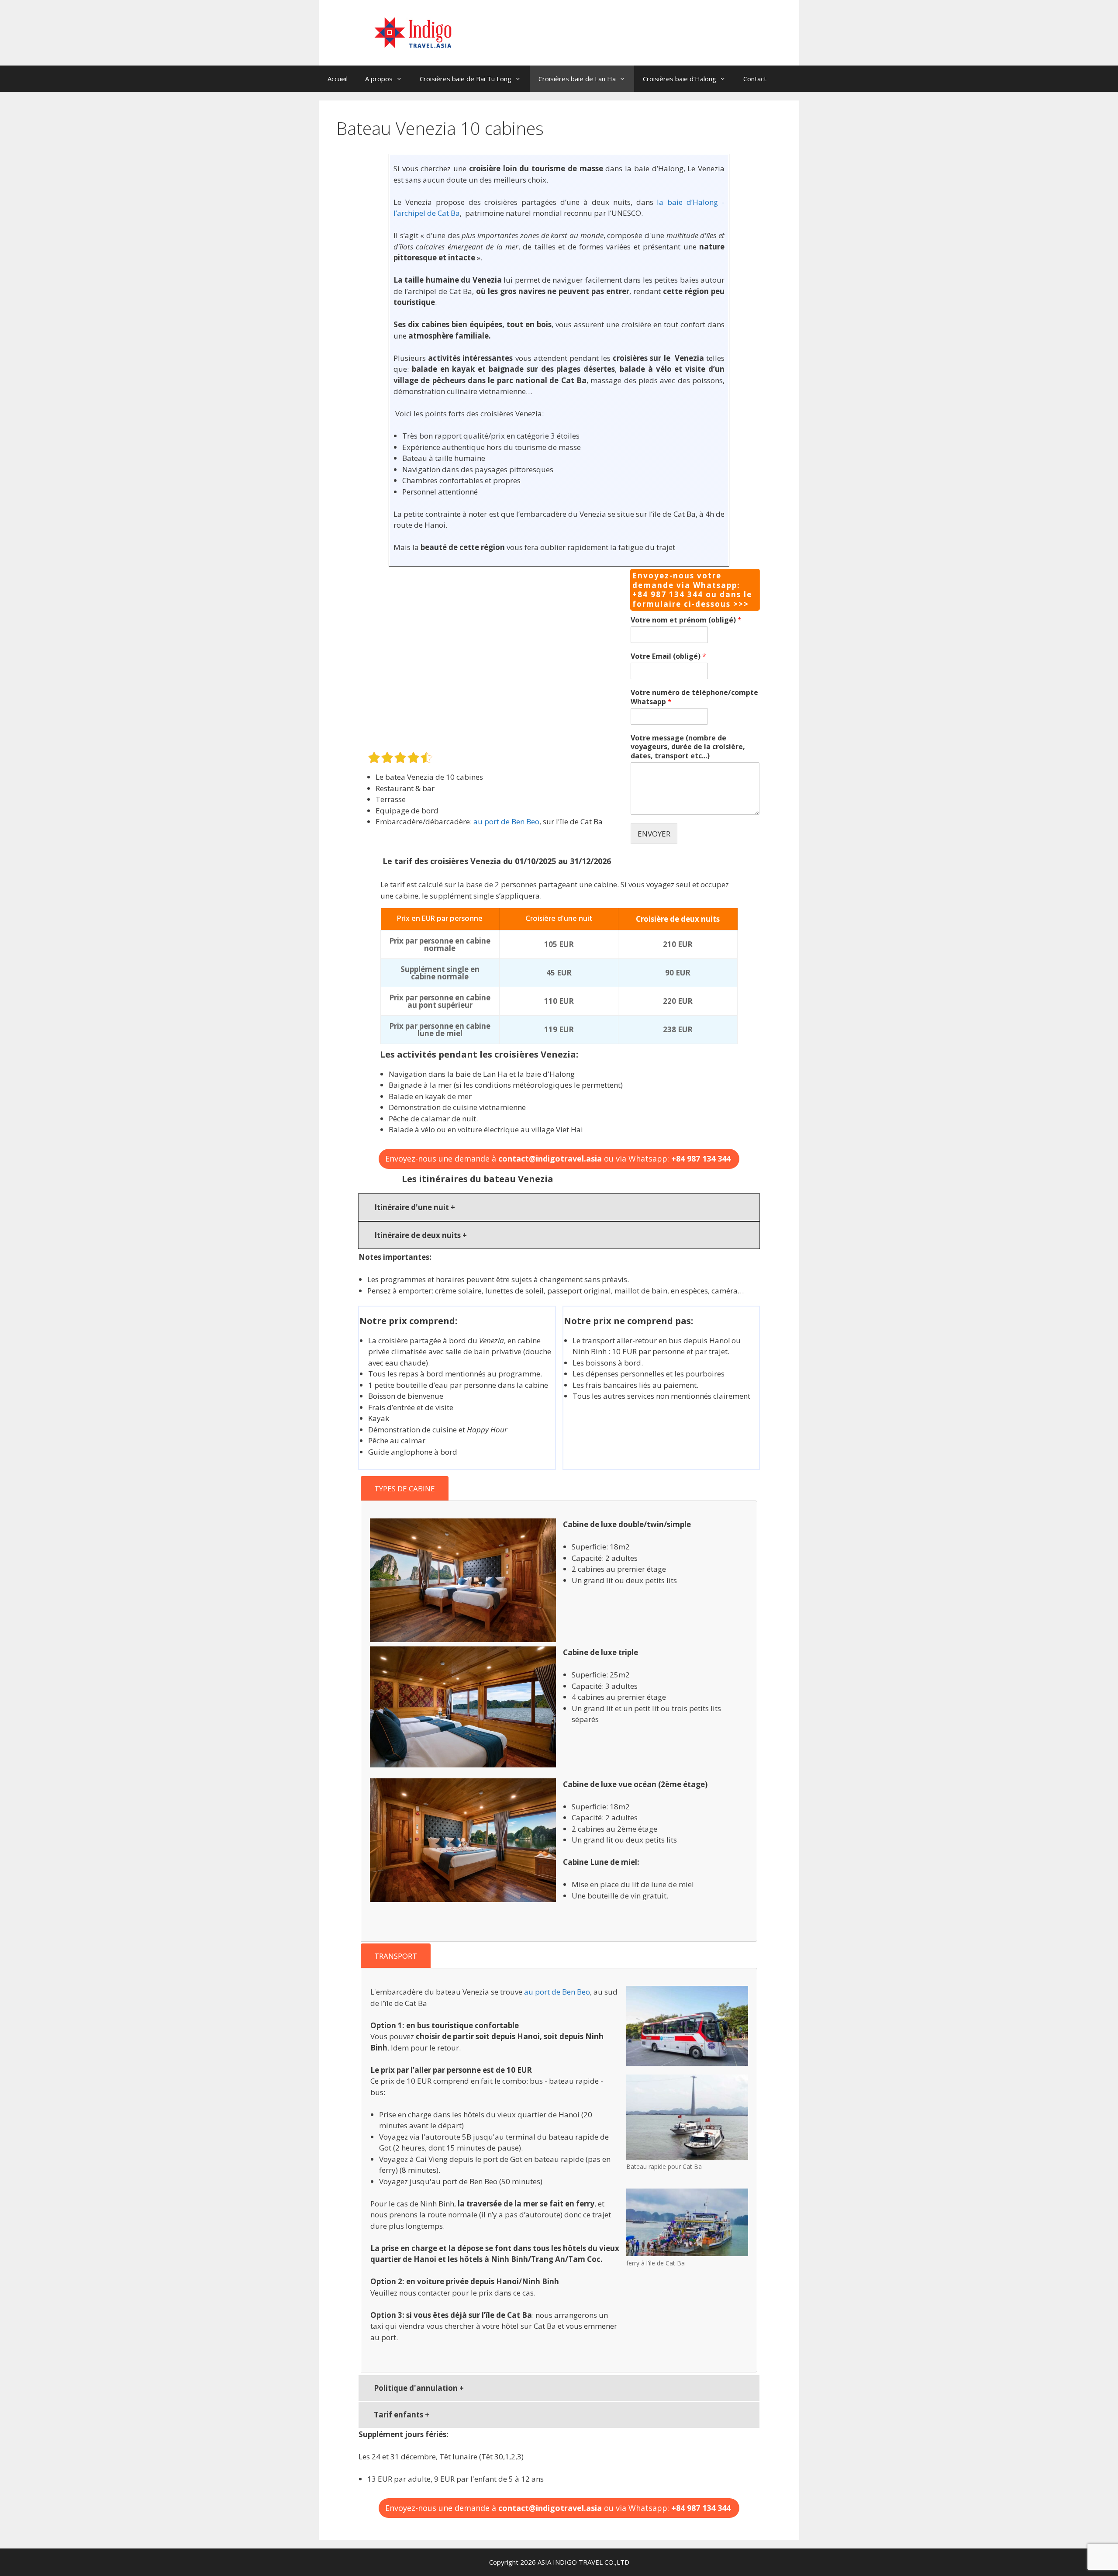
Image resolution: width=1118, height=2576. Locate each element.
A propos (379, 79)
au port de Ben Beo (506, 821)
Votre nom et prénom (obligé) (686, 620)
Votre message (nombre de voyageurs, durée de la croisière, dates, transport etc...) (688, 747)
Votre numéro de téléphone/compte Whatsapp (694, 697)
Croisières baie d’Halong (680, 79)
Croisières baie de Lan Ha (577, 79)
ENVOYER (654, 834)
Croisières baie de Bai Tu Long (466, 79)
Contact (755, 79)
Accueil (338, 79)
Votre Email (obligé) (668, 656)
